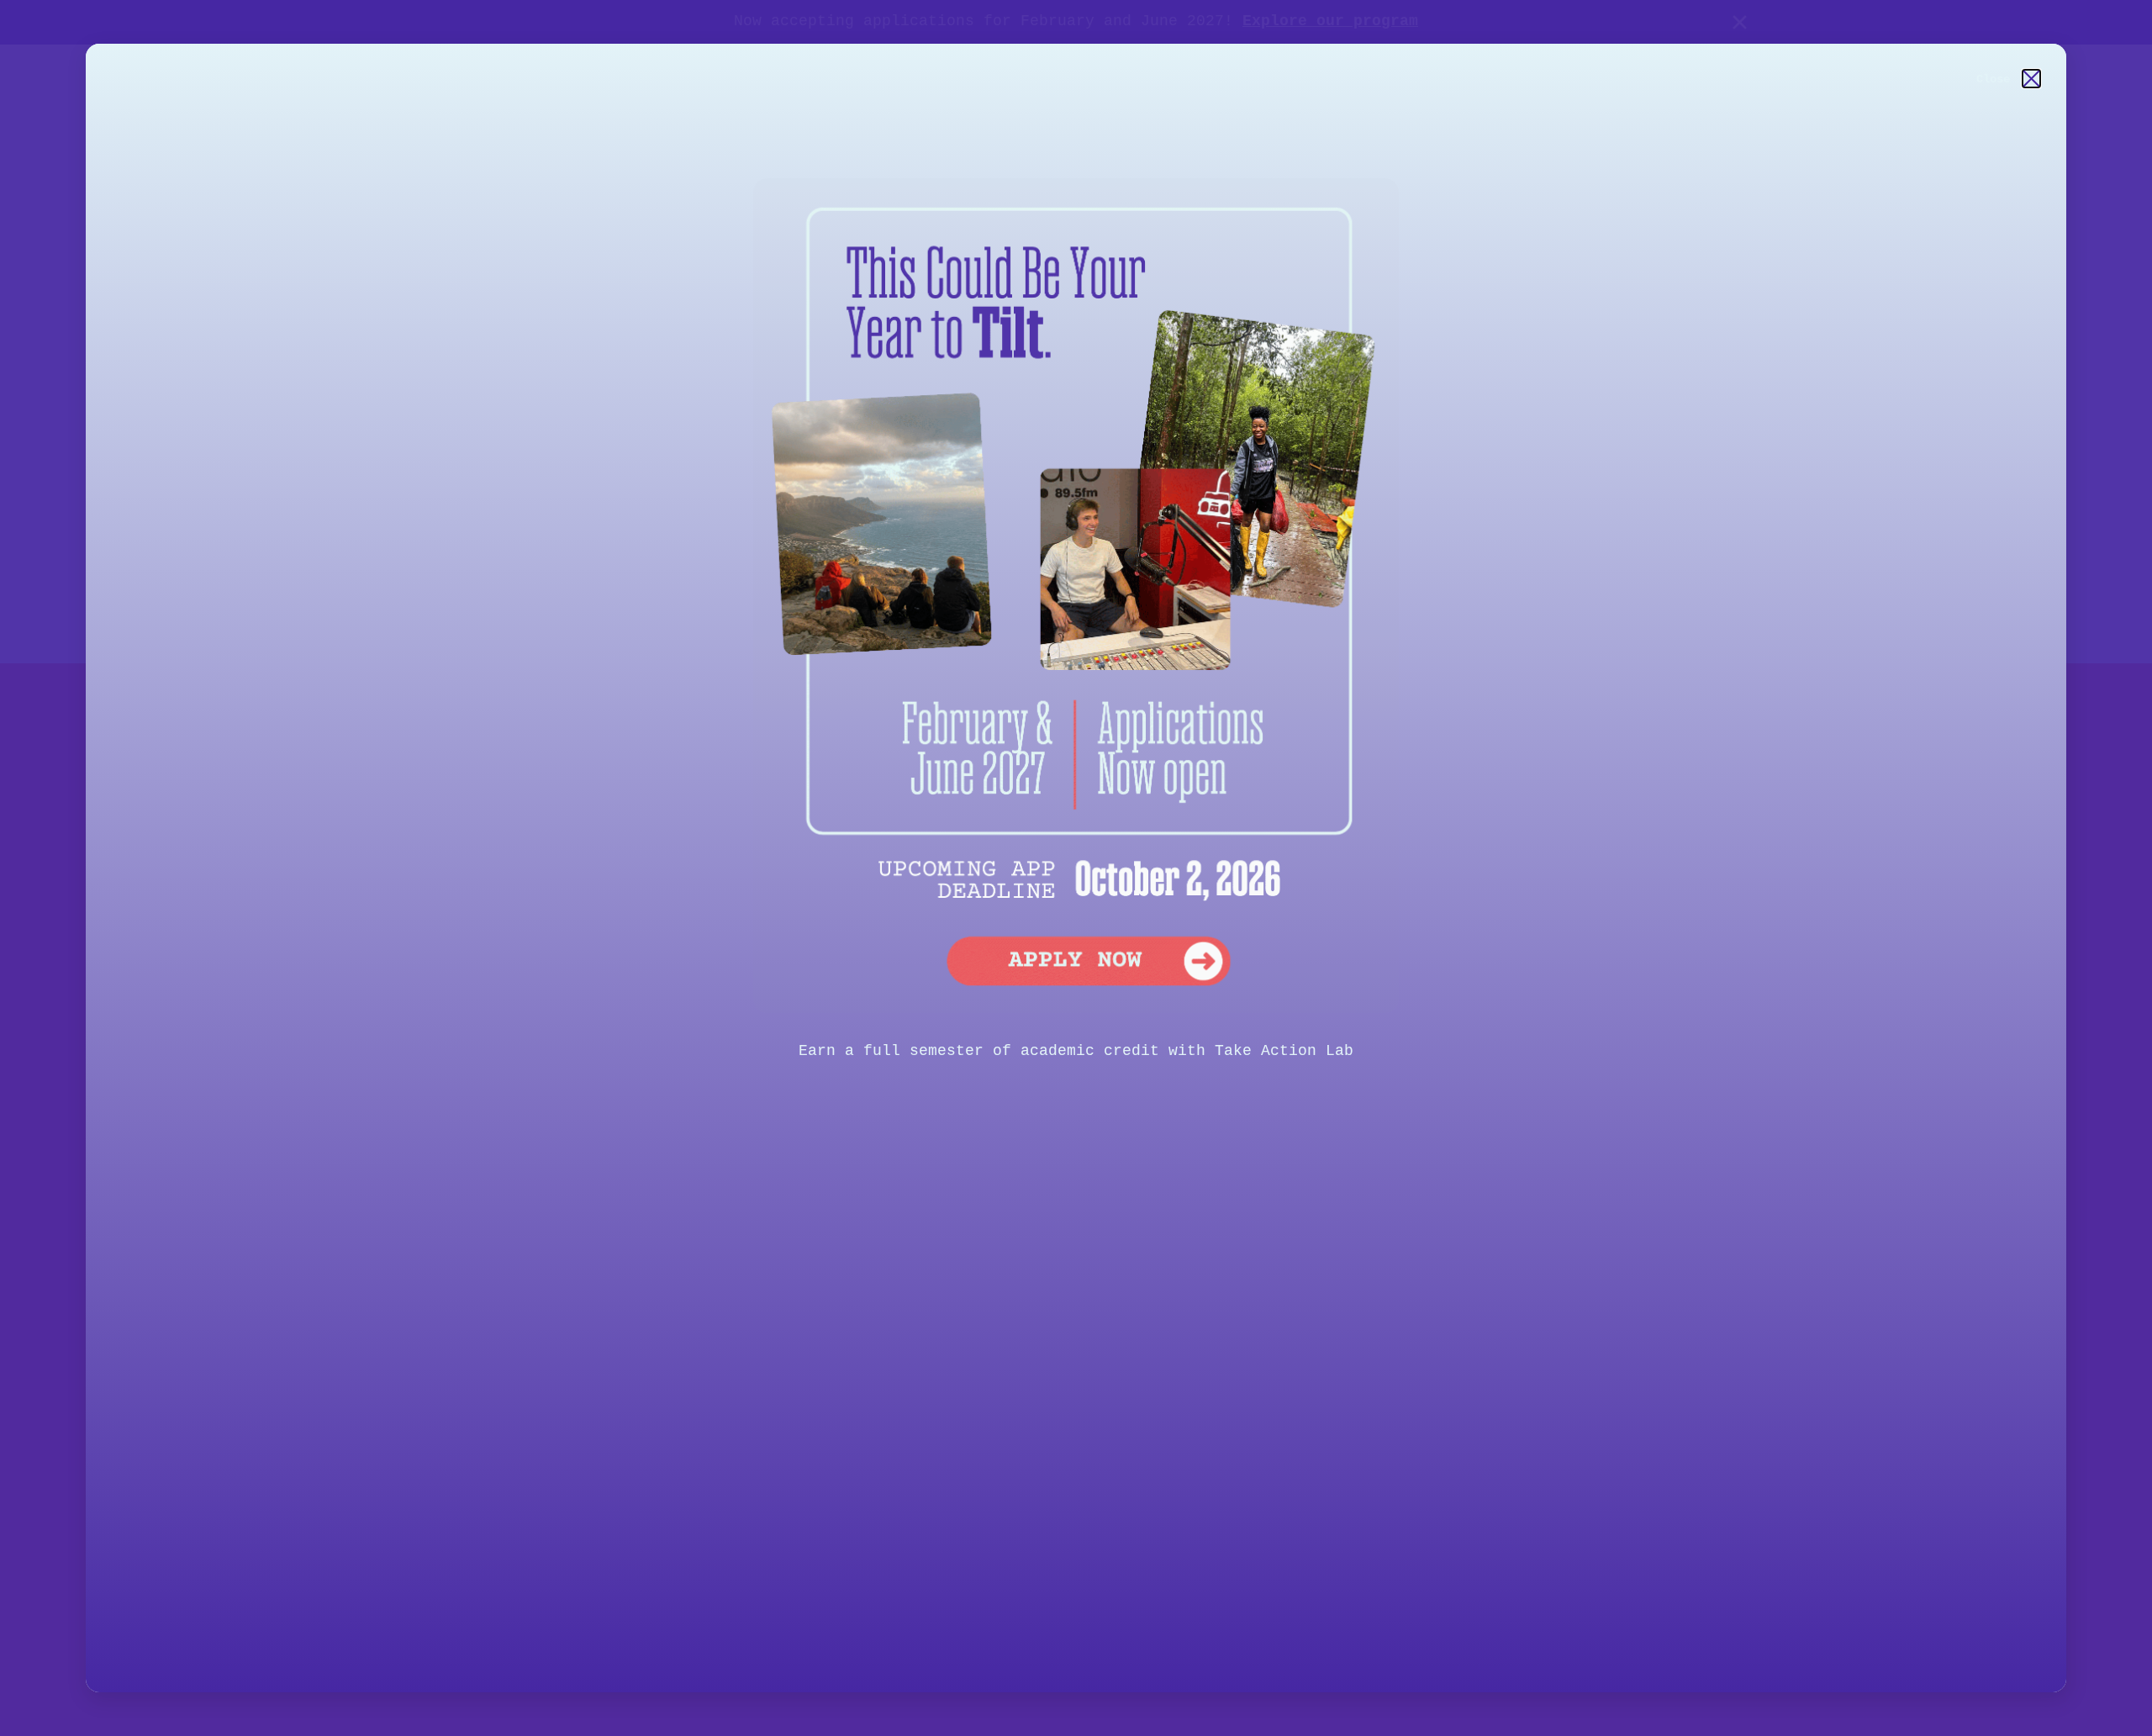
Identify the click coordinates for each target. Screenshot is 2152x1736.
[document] (1076, 868)
